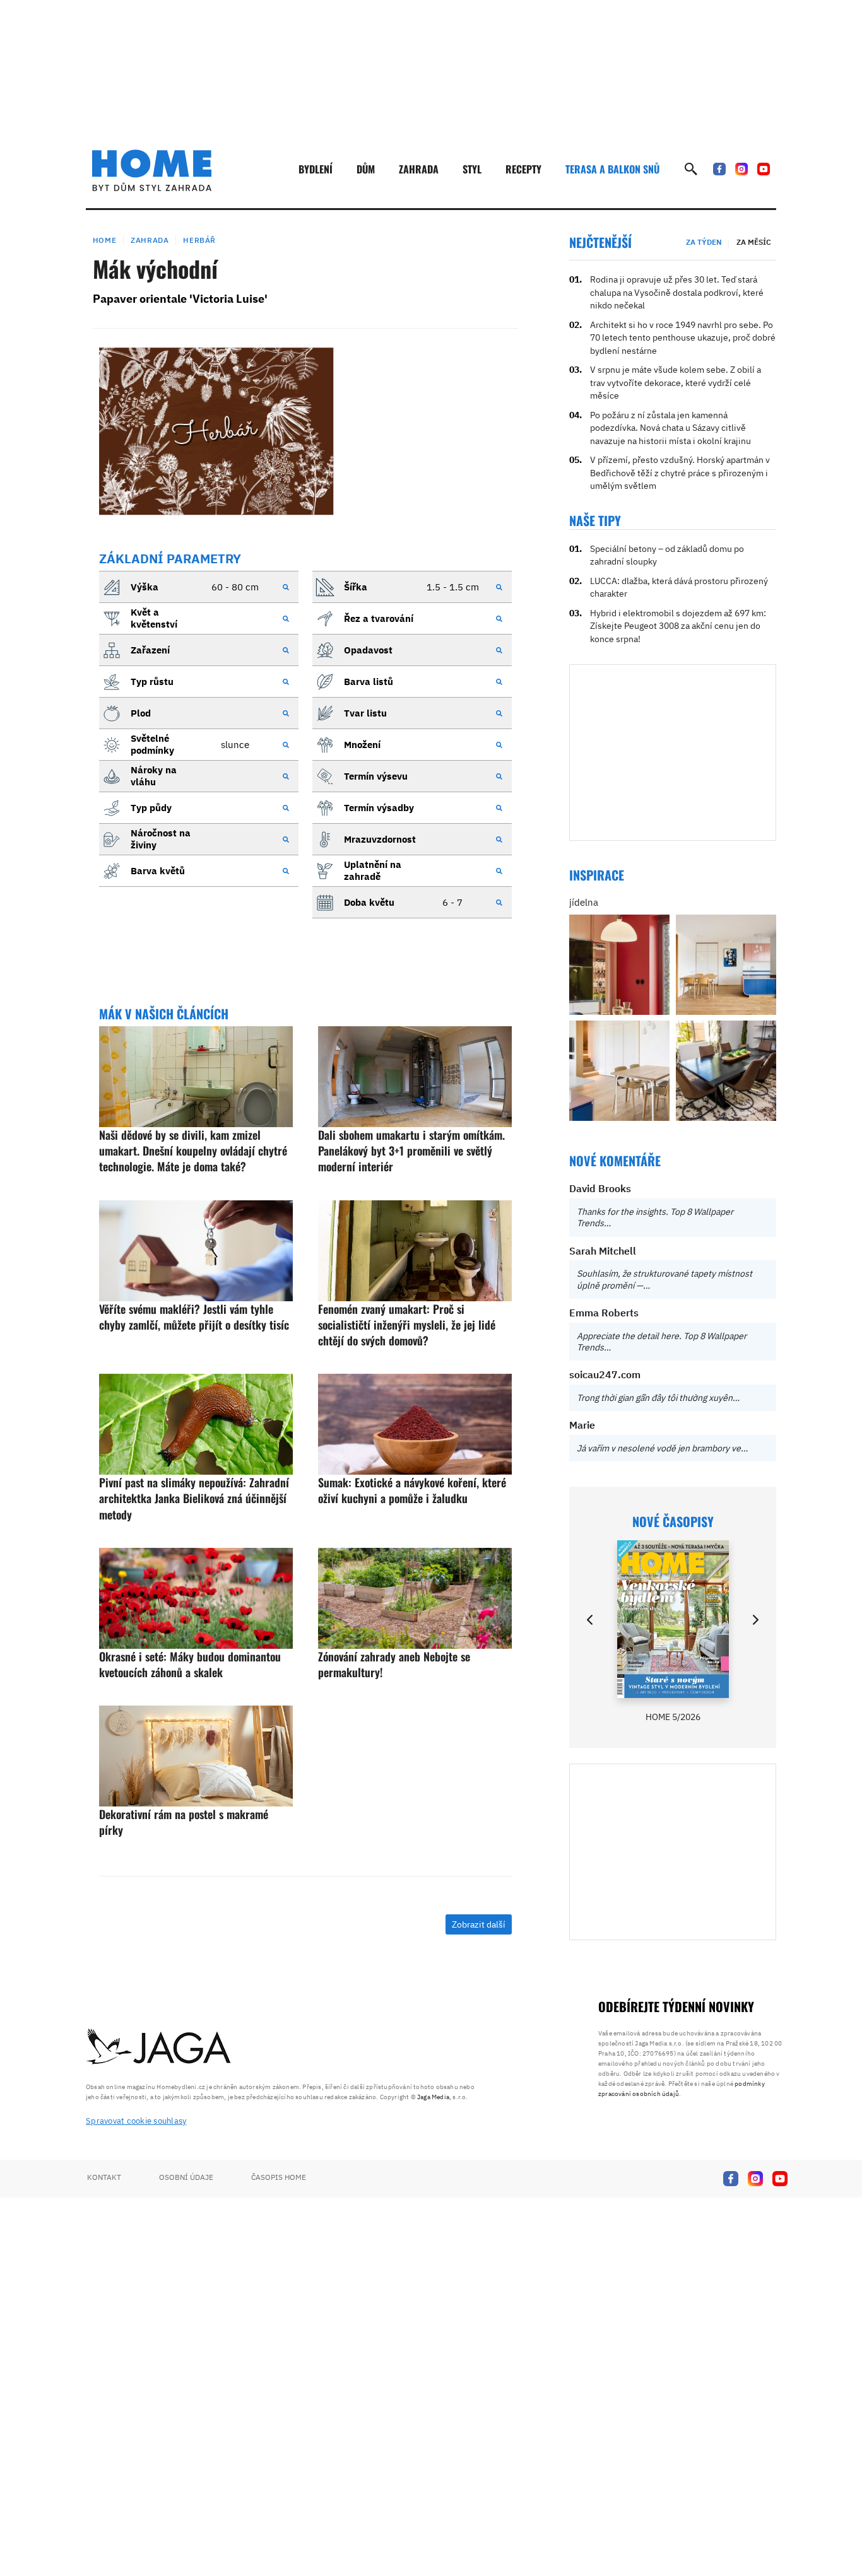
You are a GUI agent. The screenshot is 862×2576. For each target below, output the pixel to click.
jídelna (584, 902)
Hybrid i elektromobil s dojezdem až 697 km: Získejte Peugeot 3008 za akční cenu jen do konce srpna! (678, 626)
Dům (366, 169)
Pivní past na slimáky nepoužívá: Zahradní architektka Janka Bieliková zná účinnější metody (194, 1498)
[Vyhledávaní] (691, 169)
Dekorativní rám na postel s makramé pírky (184, 1822)
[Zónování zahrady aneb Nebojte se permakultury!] (415, 1598)
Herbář (199, 240)
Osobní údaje (186, 2177)
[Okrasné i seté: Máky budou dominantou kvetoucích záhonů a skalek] (196, 1598)
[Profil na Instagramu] (741, 169)
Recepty (523, 169)
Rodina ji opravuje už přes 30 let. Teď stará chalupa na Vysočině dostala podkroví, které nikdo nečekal (677, 292)
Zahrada (419, 169)
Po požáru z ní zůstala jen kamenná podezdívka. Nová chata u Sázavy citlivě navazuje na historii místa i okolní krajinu (670, 428)
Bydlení (316, 169)
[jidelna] (619, 965)
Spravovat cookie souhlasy (136, 2121)
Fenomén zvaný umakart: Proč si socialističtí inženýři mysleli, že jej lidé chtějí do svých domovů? (407, 1325)
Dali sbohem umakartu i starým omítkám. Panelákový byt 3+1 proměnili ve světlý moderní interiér (411, 1150)
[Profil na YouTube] (764, 169)
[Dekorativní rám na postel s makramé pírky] (196, 1756)
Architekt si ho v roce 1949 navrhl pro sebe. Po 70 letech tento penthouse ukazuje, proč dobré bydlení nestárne (683, 338)
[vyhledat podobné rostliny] (286, 587)
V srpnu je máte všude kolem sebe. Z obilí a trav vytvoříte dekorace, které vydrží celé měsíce (676, 383)
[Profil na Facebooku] (719, 169)
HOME (104, 240)
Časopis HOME (279, 2177)
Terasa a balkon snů (612, 169)
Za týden (704, 242)
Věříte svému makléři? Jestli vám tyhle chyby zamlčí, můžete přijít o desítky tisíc (194, 1317)
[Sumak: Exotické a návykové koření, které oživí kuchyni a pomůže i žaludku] (415, 1424)
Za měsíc (754, 242)
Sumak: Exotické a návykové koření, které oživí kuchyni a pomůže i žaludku (412, 1490)
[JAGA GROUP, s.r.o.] (159, 2047)
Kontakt (104, 2177)
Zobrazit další (479, 1924)
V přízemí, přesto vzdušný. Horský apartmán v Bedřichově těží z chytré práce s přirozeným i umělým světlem (680, 473)
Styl (472, 169)
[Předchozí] (591, 1620)
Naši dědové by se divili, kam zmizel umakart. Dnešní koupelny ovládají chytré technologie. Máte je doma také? (193, 1150)
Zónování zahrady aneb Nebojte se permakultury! (394, 1664)
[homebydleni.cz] (152, 170)
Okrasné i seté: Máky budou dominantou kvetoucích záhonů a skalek (190, 1664)
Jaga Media (433, 2097)
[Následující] (755, 1620)
